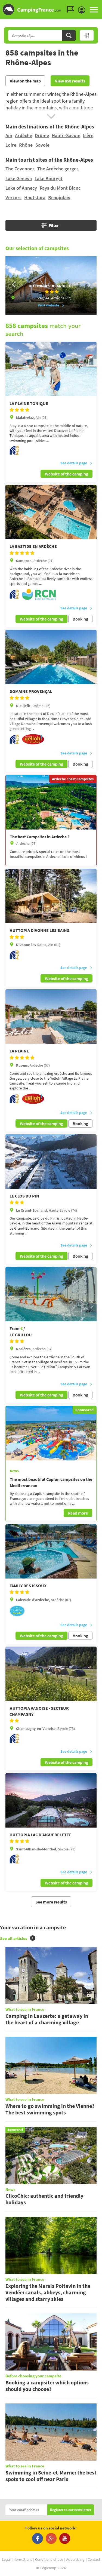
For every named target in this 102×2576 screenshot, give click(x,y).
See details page (74, 463)
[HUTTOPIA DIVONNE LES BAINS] (51, 896)
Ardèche (24, 135)
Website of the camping (67, 474)
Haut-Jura (35, 197)
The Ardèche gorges (58, 169)
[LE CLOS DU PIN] (51, 1162)
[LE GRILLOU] (51, 1294)
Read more (78, 1513)
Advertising (75, 2560)
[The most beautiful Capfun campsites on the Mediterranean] (51, 1433)
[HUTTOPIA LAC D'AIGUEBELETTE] (51, 1800)
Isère (88, 135)
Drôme (42, 135)
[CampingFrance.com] (51, 10)
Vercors (13, 197)
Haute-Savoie (66, 135)
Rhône (26, 145)
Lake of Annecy (21, 188)
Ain (9, 135)
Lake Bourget (49, 178)
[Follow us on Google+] (51, 2538)
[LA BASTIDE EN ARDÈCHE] (51, 512)
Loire (11, 145)
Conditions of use (49, 2560)
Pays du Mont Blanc (60, 188)
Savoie (42, 145)
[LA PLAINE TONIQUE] (51, 369)
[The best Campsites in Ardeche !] (51, 802)
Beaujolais (59, 197)
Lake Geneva (19, 178)
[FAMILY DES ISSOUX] (51, 1551)
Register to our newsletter (71, 2510)
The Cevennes (20, 169)
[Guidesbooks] (72, 10)
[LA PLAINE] (51, 1017)
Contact (94, 2560)
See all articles (14, 1938)
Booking (80, 619)
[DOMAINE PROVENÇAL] (51, 657)
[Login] (83, 10)
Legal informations (17, 2560)
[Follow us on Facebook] (38, 2538)
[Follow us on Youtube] (65, 2538)
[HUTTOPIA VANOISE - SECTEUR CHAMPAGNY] (51, 1674)
